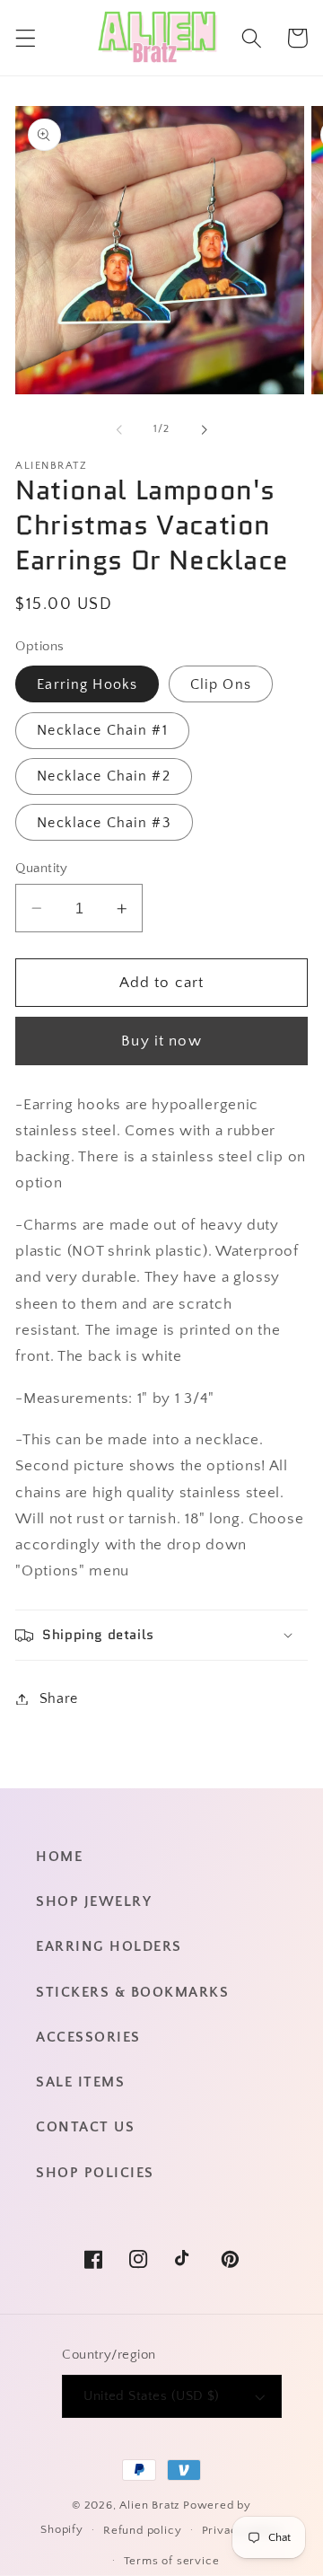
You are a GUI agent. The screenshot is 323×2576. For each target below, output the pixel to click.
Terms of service (172, 2561)
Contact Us (85, 2127)
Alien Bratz (149, 2505)
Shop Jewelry (94, 1901)
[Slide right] (204, 430)
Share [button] (59, 1698)
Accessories (88, 2037)
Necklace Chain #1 (102, 730)
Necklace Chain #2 (104, 776)
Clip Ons (221, 684)
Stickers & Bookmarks (132, 1992)
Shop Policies (95, 2173)
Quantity (42, 868)
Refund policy (142, 2530)
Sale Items (80, 2082)
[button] (26, 38)
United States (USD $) (152, 2396)
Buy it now (161, 1041)
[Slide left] (119, 430)
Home (59, 1857)
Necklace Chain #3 (104, 823)
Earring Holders (109, 1946)
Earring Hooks (87, 684)
